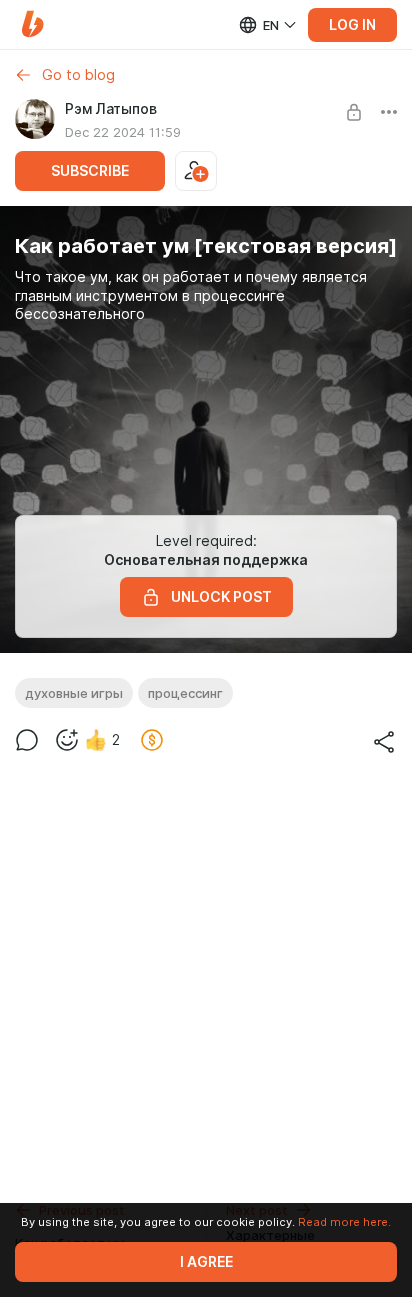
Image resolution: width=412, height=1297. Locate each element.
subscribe (90, 171)
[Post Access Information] (354, 112)
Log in (352, 25)
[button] (32, 24)
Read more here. (344, 1222)
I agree (206, 1262)
